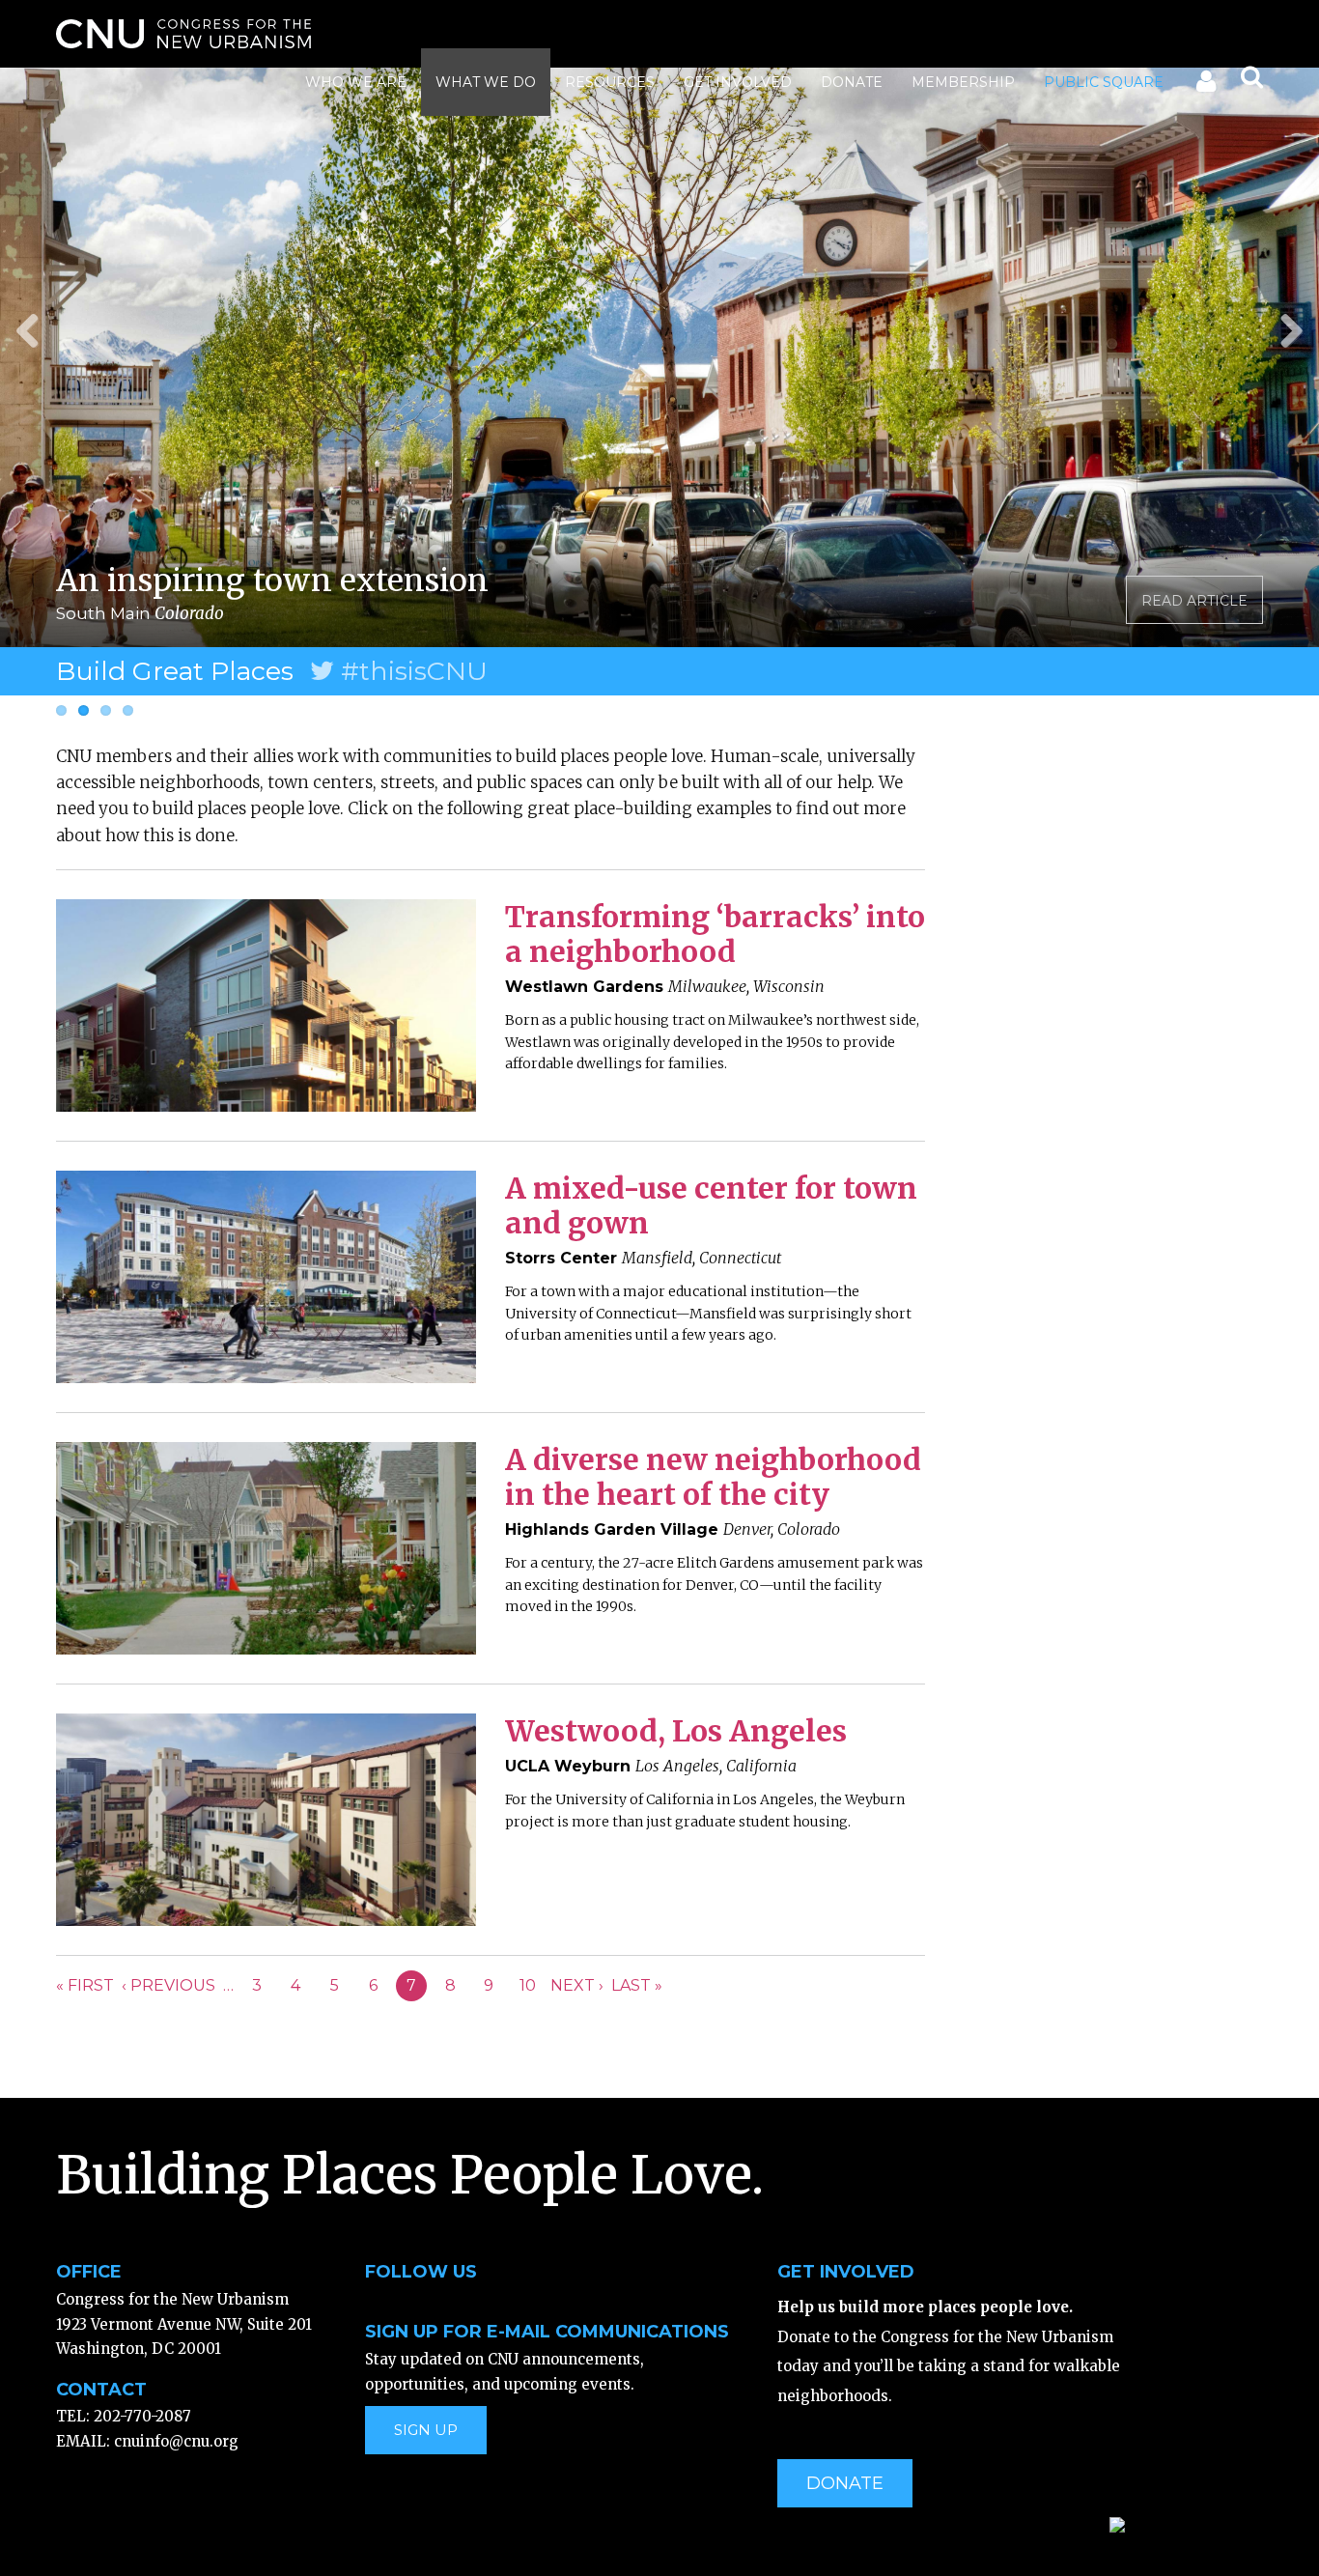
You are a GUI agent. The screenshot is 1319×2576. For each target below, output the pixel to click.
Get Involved (738, 82)
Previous (35, 328)
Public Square (1104, 82)
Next (1284, 328)
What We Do (486, 82)
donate (845, 2483)
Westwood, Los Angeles (676, 1731)
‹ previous (168, 1985)
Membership (963, 82)
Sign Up (426, 2430)
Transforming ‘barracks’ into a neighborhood (715, 934)
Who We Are (356, 82)
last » (637, 1985)
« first (85, 1985)
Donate (852, 82)
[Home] (183, 34)
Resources (610, 82)
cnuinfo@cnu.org (176, 2441)
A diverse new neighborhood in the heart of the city (713, 1477)
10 (528, 1985)
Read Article (1194, 601)
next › (577, 1985)
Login (1205, 85)
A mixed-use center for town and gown (711, 1205)
